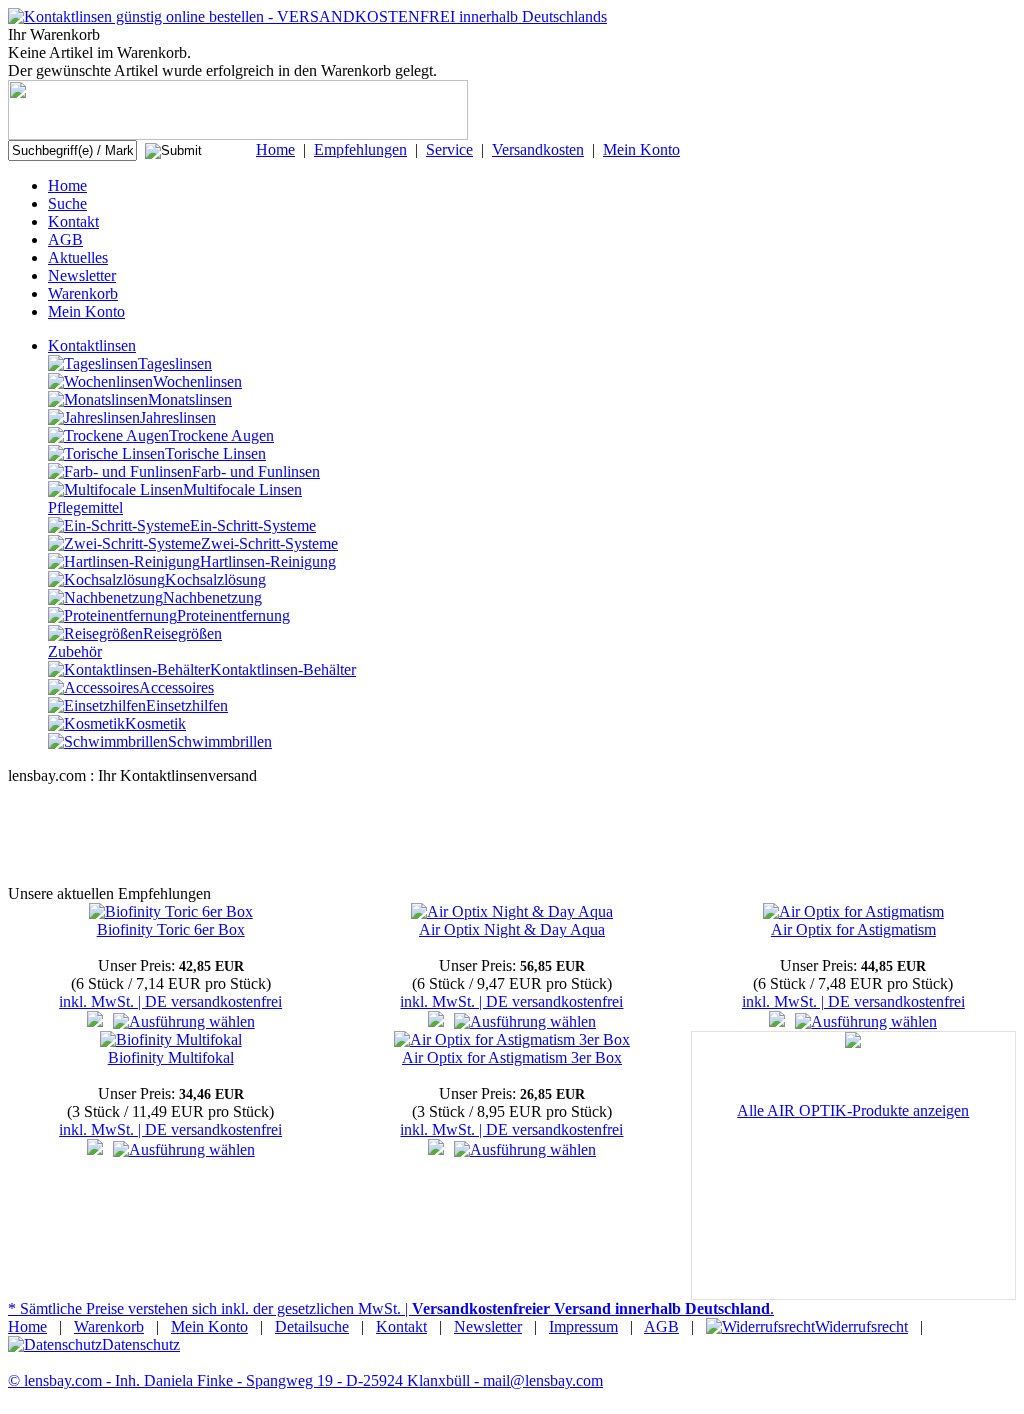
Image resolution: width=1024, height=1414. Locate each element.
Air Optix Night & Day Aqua (512, 929)
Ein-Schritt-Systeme (253, 525)
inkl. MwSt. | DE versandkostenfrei (170, 1001)
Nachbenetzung (212, 597)
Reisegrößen (182, 633)
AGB (65, 239)
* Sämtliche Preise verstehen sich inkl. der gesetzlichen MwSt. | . (391, 1308)
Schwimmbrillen (220, 741)
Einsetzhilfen (187, 705)
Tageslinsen (175, 363)
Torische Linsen (215, 453)
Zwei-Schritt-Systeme (269, 543)
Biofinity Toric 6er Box (171, 929)
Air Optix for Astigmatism (853, 929)
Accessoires (176, 687)
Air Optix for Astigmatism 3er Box (512, 1057)
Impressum (583, 1326)
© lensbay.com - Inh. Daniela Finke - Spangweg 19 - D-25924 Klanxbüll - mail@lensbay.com (305, 1380)
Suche (67, 203)
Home (275, 149)
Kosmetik (155, 723)
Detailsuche (312, 1326)
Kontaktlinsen (92, 345)
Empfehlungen (360, 149)
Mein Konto (641, 149)
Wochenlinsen (197, 381)
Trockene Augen (221, 435)
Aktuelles (78, 257)
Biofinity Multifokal (171, 1057)
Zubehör (75, 651)
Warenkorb (83, 293)
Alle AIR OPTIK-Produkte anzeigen (853, 1110)
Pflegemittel (85, 507)
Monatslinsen (190, 399)
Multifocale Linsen (242, 489)
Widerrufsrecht (861, 1326)
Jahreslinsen (178, 417)
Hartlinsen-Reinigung (268, 561)
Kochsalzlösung (215, 579)
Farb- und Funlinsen (256, 471)
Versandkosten (538, 149)
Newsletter (82, 275)
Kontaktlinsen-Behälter (283, 669)
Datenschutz (141, 1344)
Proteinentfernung (233, 615)
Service (449, 149)
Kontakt (73, 221)
